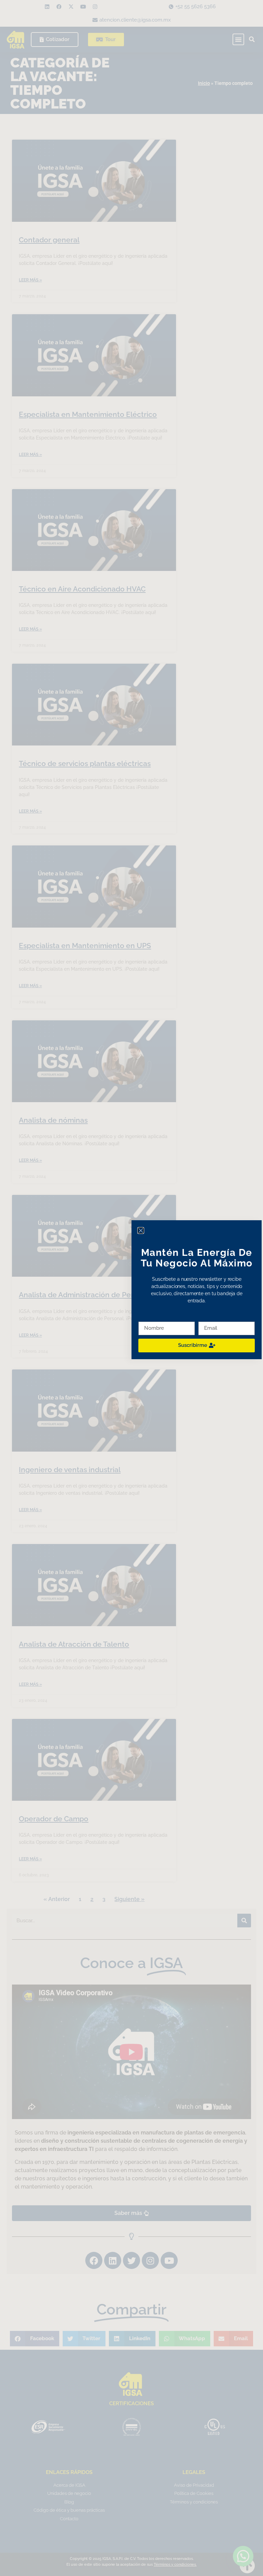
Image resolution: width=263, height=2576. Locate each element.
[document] (131, 1288)
